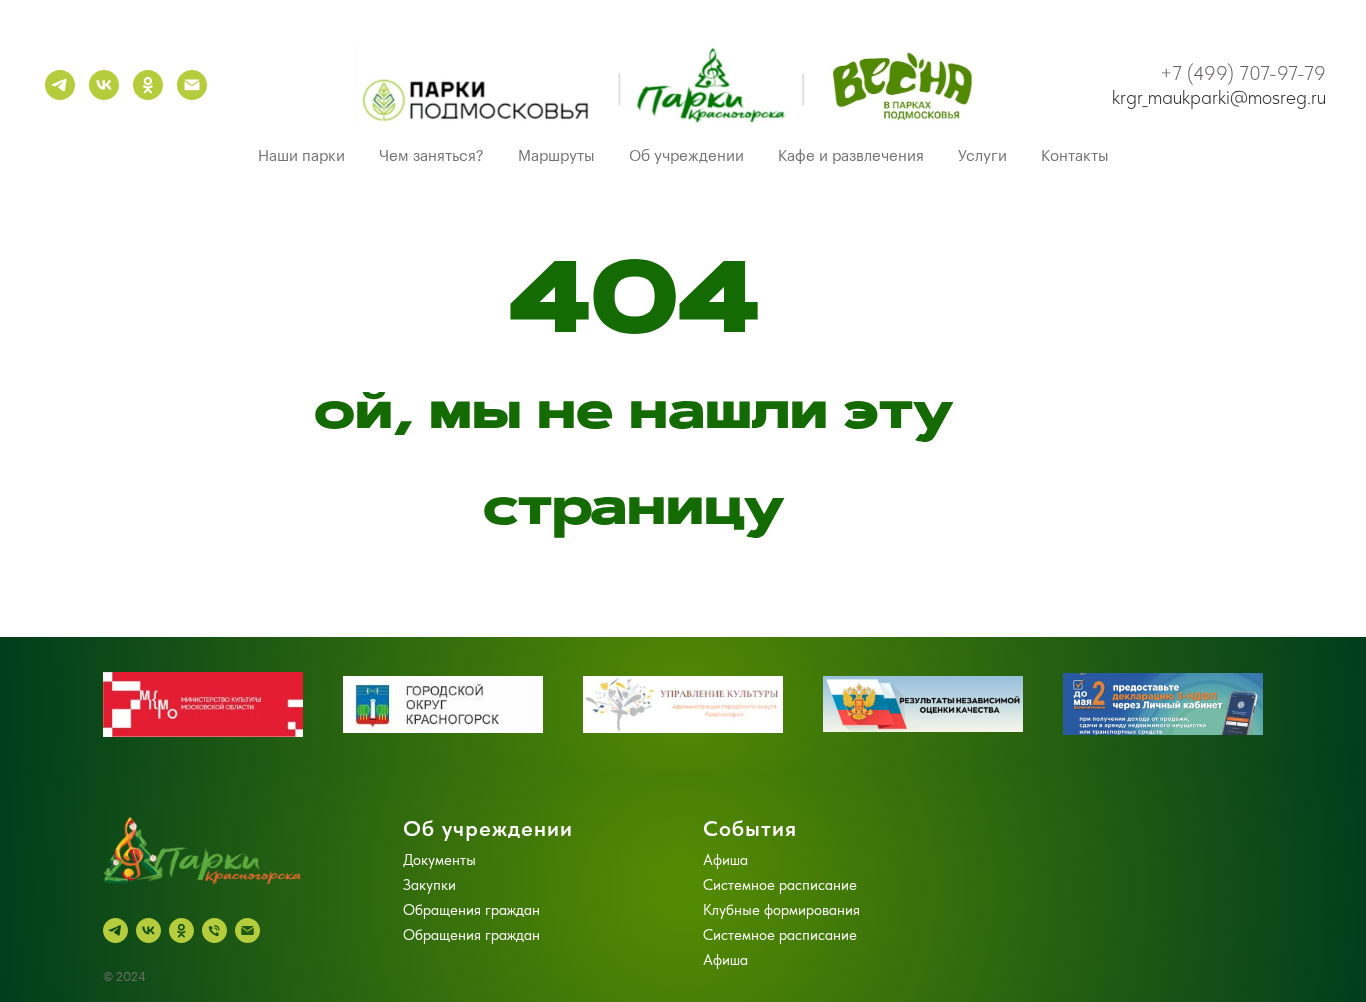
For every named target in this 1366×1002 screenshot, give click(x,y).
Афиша (725, 860)
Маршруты (556, 156)
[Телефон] (214, 930)
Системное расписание (780, 885)
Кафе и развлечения (851, 156)
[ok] (148, 85)
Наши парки (301, 156)
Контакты (1075, 156)
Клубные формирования (781, 910)
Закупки (429, 885)
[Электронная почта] (192, 85)
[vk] (104, 85)
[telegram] (60, 85)
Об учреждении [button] (686, 156)
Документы (439, 860)
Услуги (982, 156)
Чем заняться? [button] (431, 156)
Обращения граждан (471, 910)
